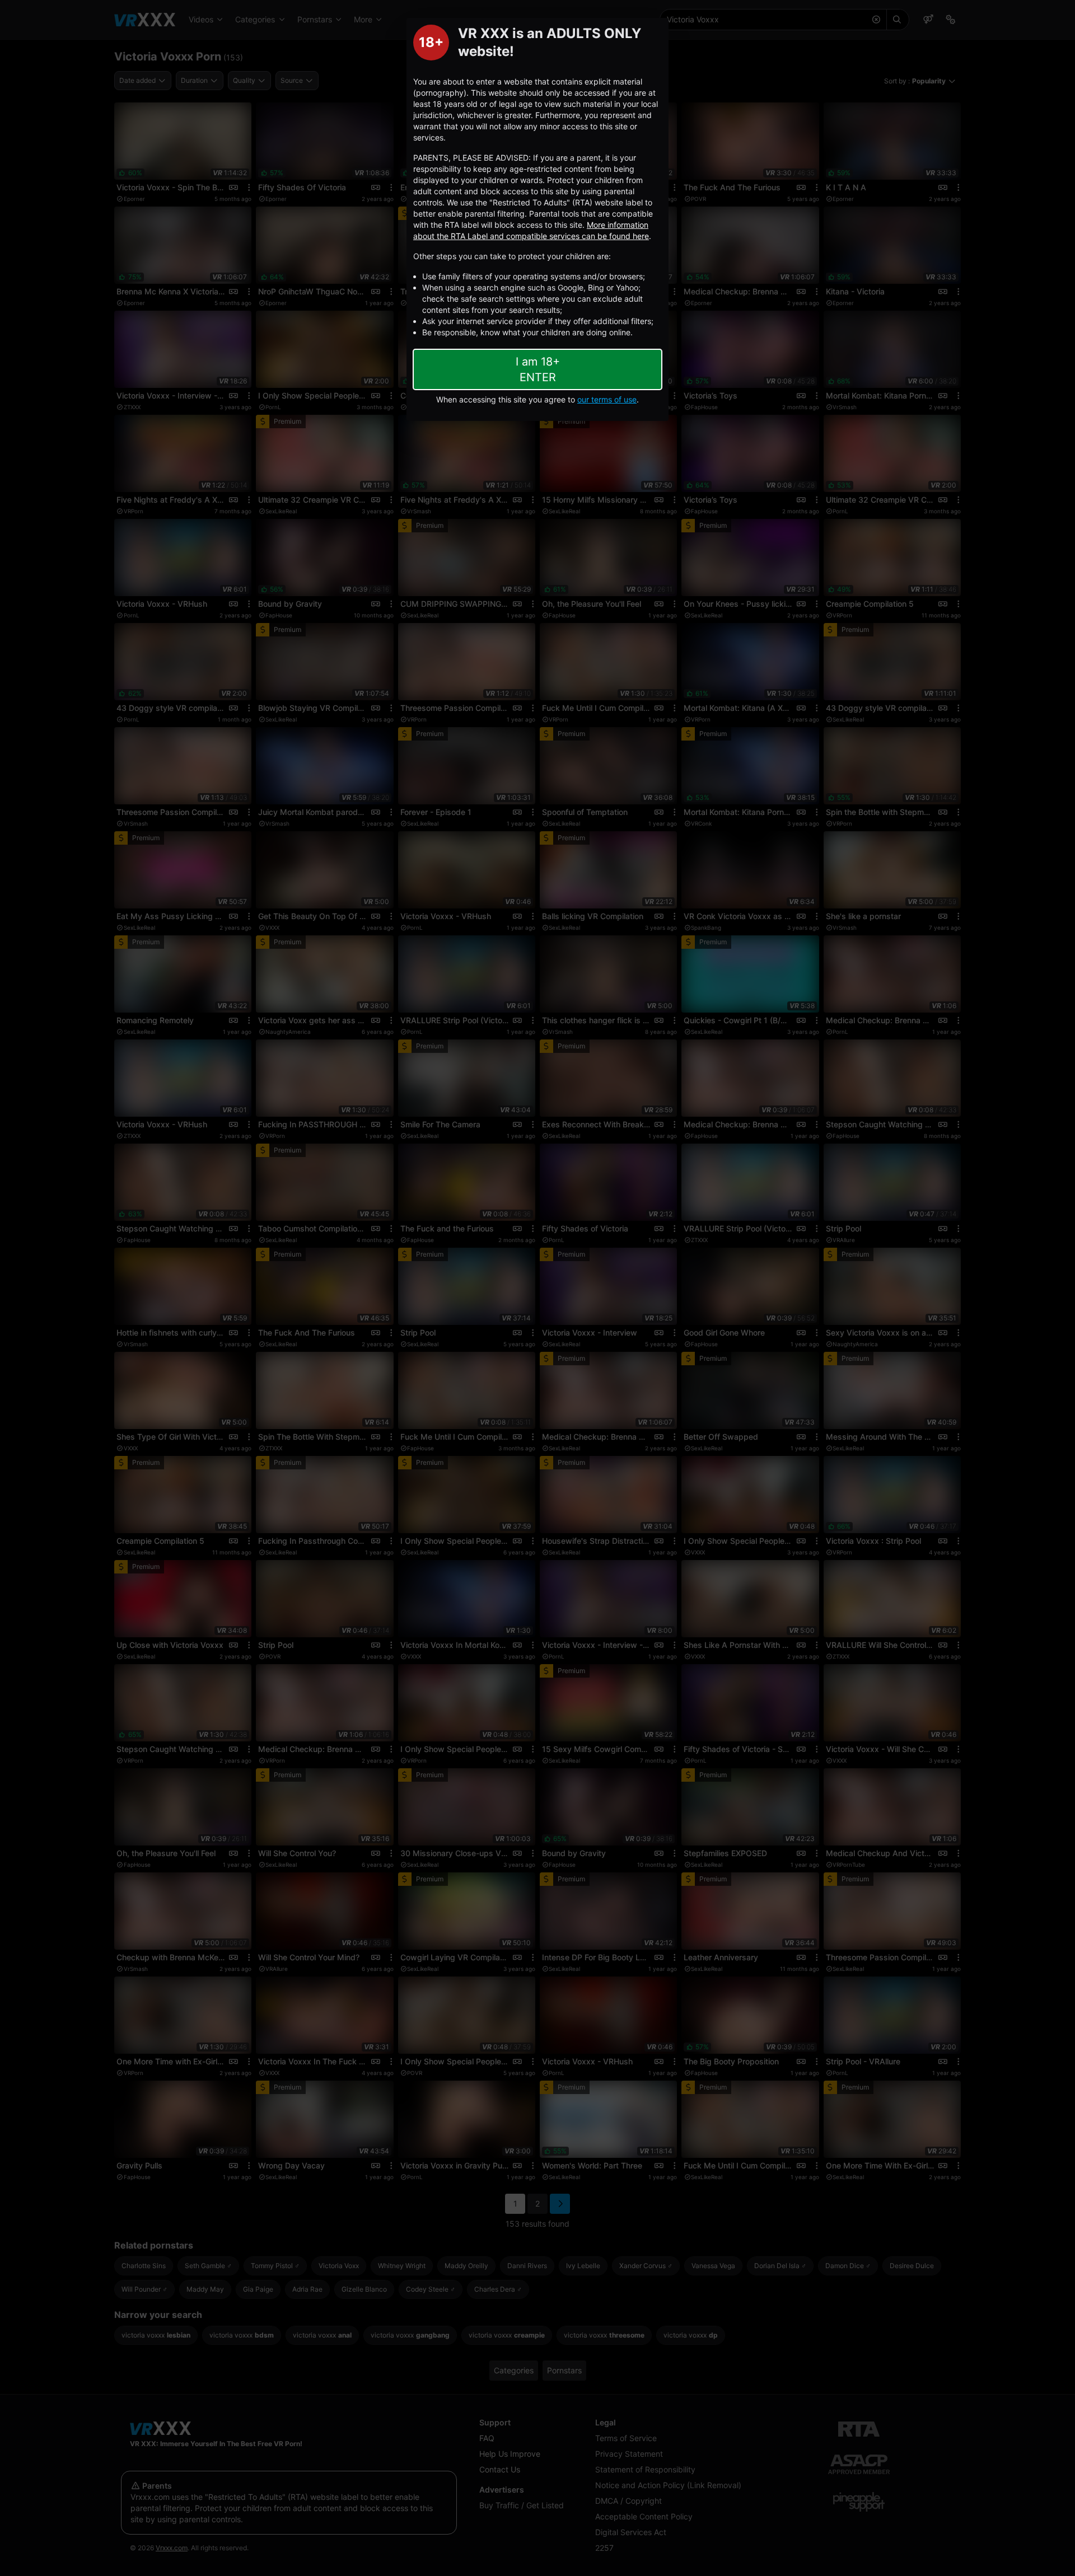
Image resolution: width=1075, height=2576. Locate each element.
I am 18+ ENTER (538, 369)
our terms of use (607, 399)
